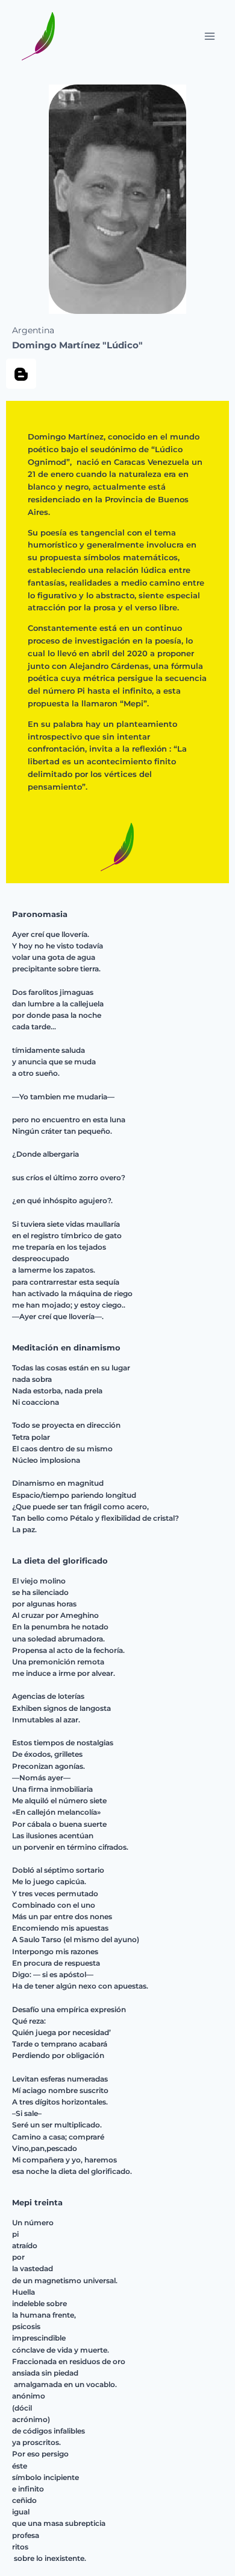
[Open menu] (209, 36)
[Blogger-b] (21, 374)
